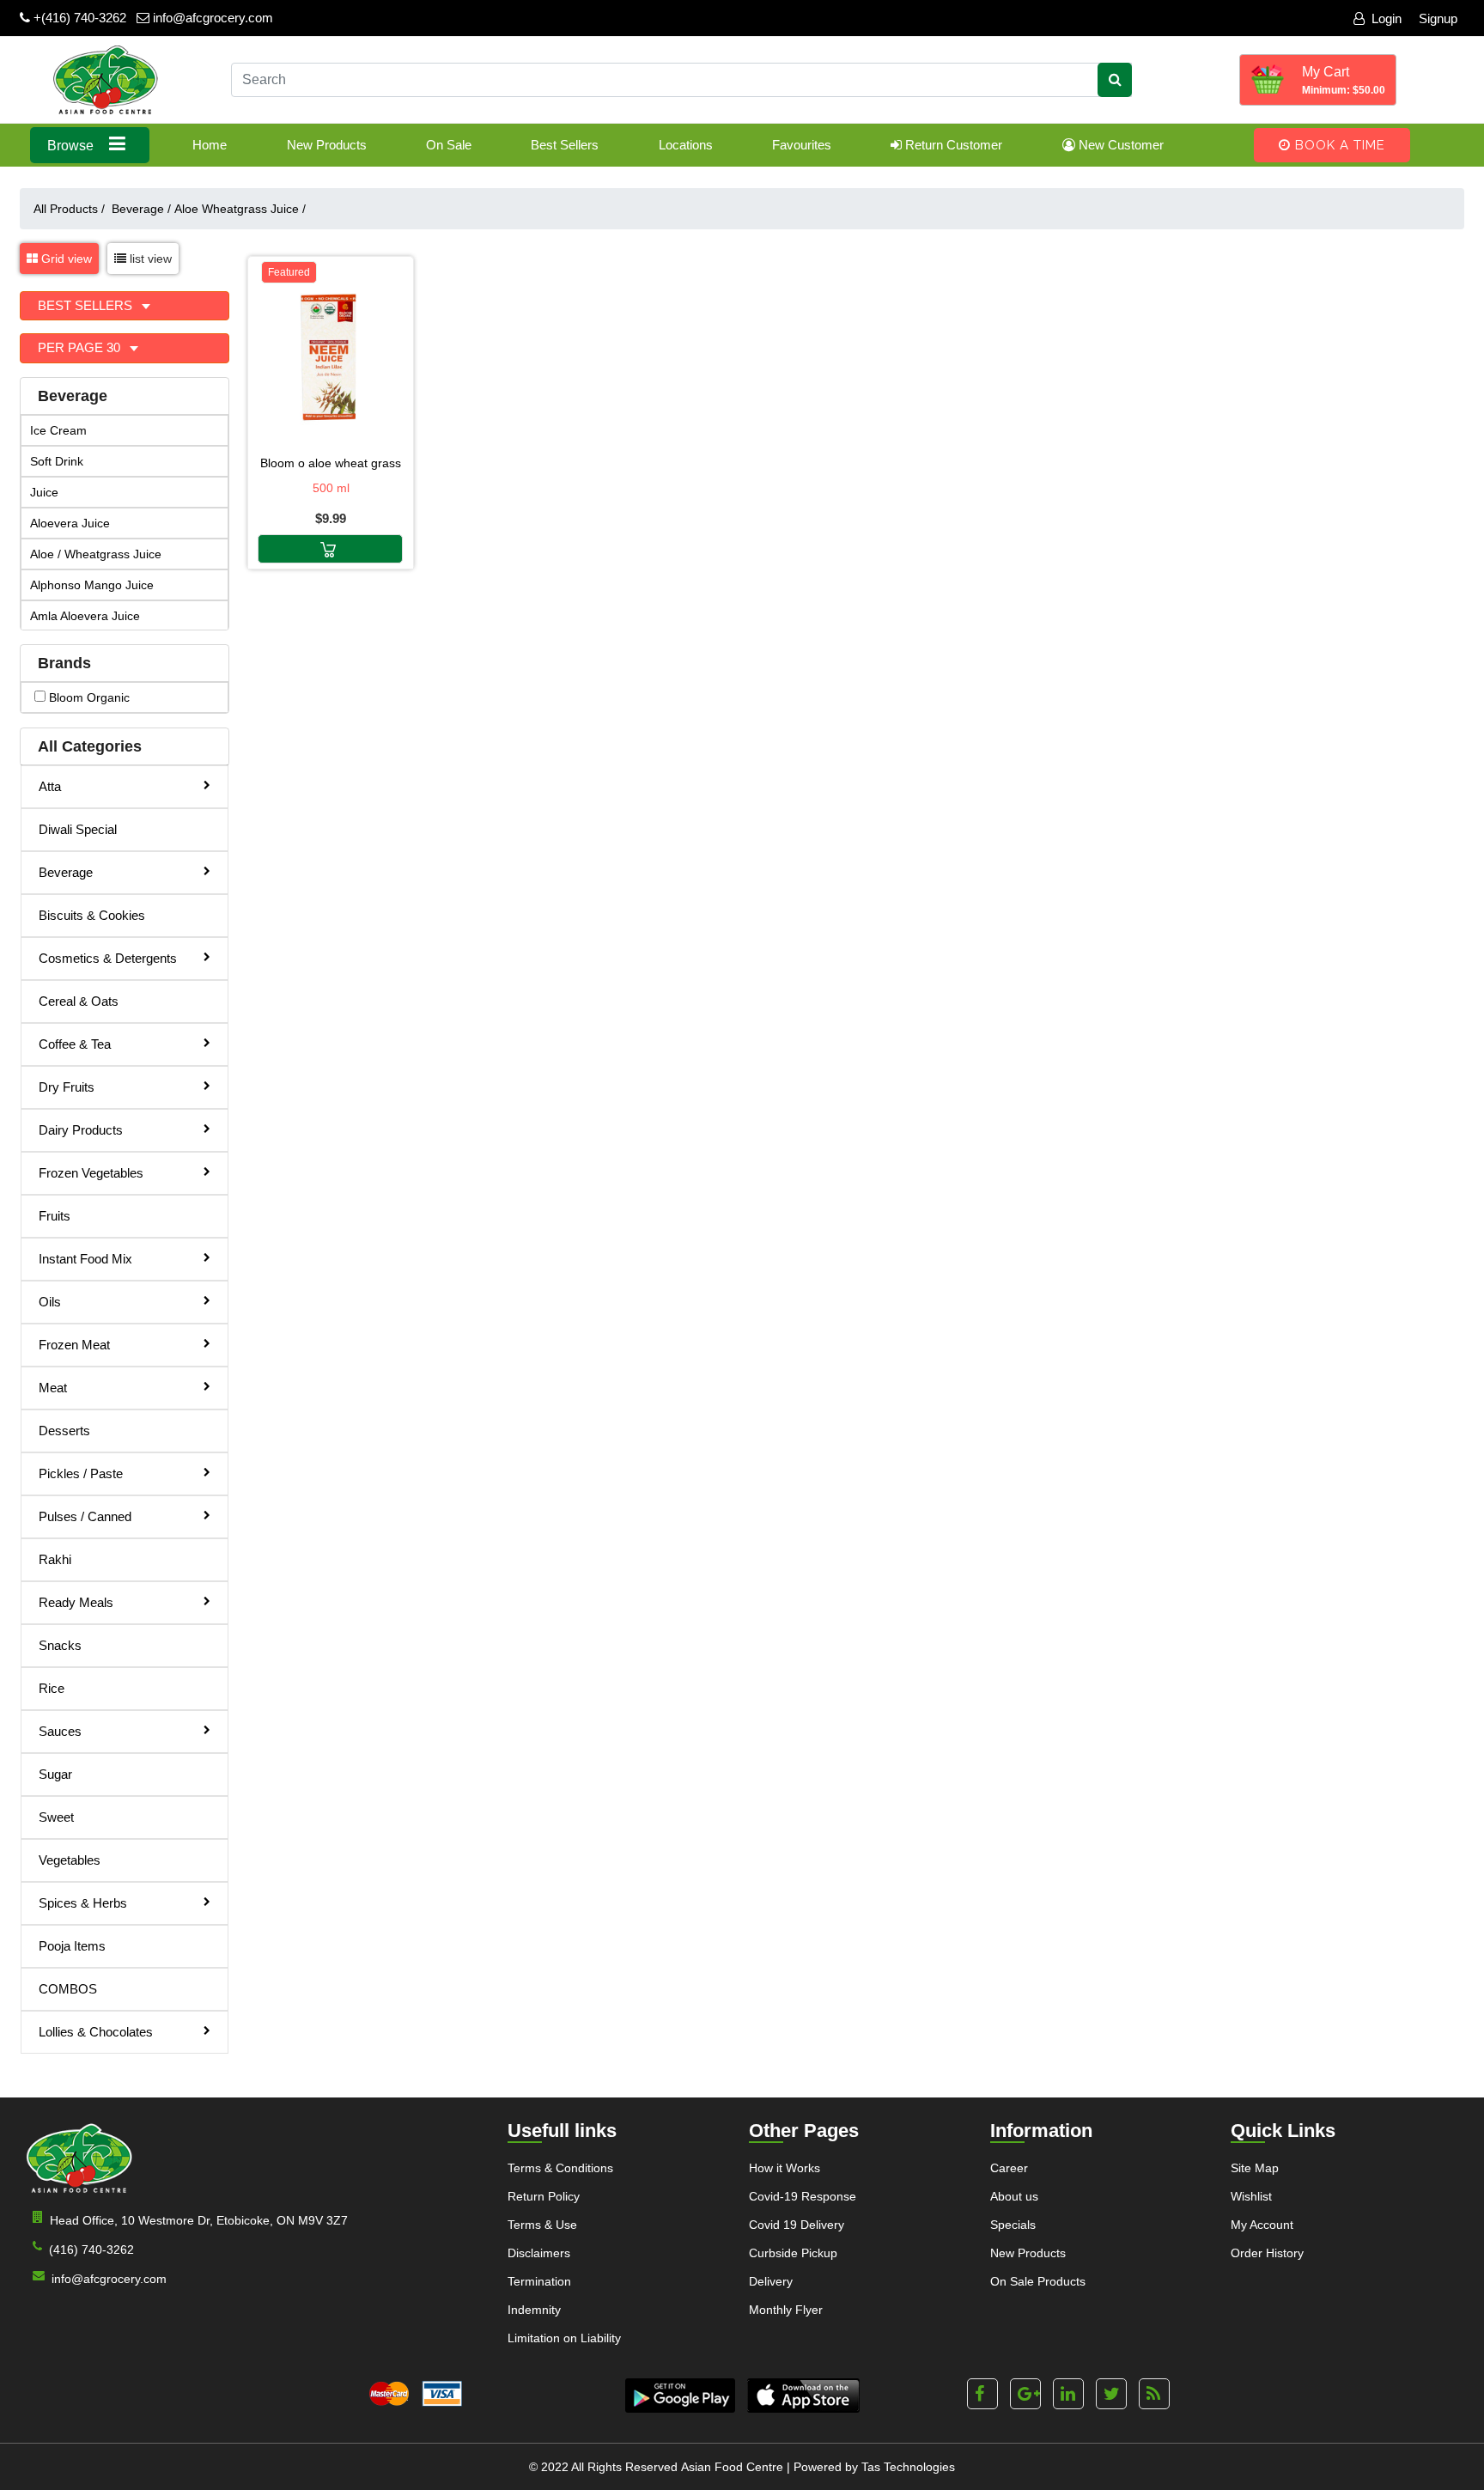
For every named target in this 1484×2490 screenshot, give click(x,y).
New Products (327, 145)
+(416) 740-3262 (78, 18)
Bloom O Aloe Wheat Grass (331, 463)
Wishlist (1251, 2196)
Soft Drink (57, 461)
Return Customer (952, 145)
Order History (1267, 2253)
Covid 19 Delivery (797, 2225)
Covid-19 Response (803, 2196)
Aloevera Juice (70, 523)
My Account (1262, 2225)
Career (1009, 2168)
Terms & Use (542, 2225)
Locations (686, 145)
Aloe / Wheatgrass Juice (96, 554)
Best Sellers (565, 145)
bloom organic (88, 697)
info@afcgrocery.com (211, 18)
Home (210, 145)
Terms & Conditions (560, 2168)
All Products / (73, 209)
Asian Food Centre (732, 2467)
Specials (1013, 2225)
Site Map (1255, 2168)
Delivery (771, 2281)
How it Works (785, 2168)
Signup (1438, 18)
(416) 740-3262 (91, 2250)
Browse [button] (72, 146)
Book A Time (1338, 145)
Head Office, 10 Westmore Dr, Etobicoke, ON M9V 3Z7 (199, 2220)
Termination (539, 2281)
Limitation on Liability (564, 2338)
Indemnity (534, 2310)
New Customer (1119, 145)
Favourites (802, 145)
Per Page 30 (81, 347)
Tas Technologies (908, 2467)
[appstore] (803, 2396)
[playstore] (680, 2396)
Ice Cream (58, 430)
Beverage (141, 209)
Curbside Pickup (793, 2253)
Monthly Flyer (786, 2310)
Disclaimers (539, 2253)
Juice (44, 492)
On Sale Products (1038, 2281)
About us (1014, 2196)
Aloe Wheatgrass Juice (240, 209)
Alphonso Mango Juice (92, 585)
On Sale (449, 145)
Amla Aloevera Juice (85, 616)
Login (1387, 18)
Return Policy (544, 2196)
